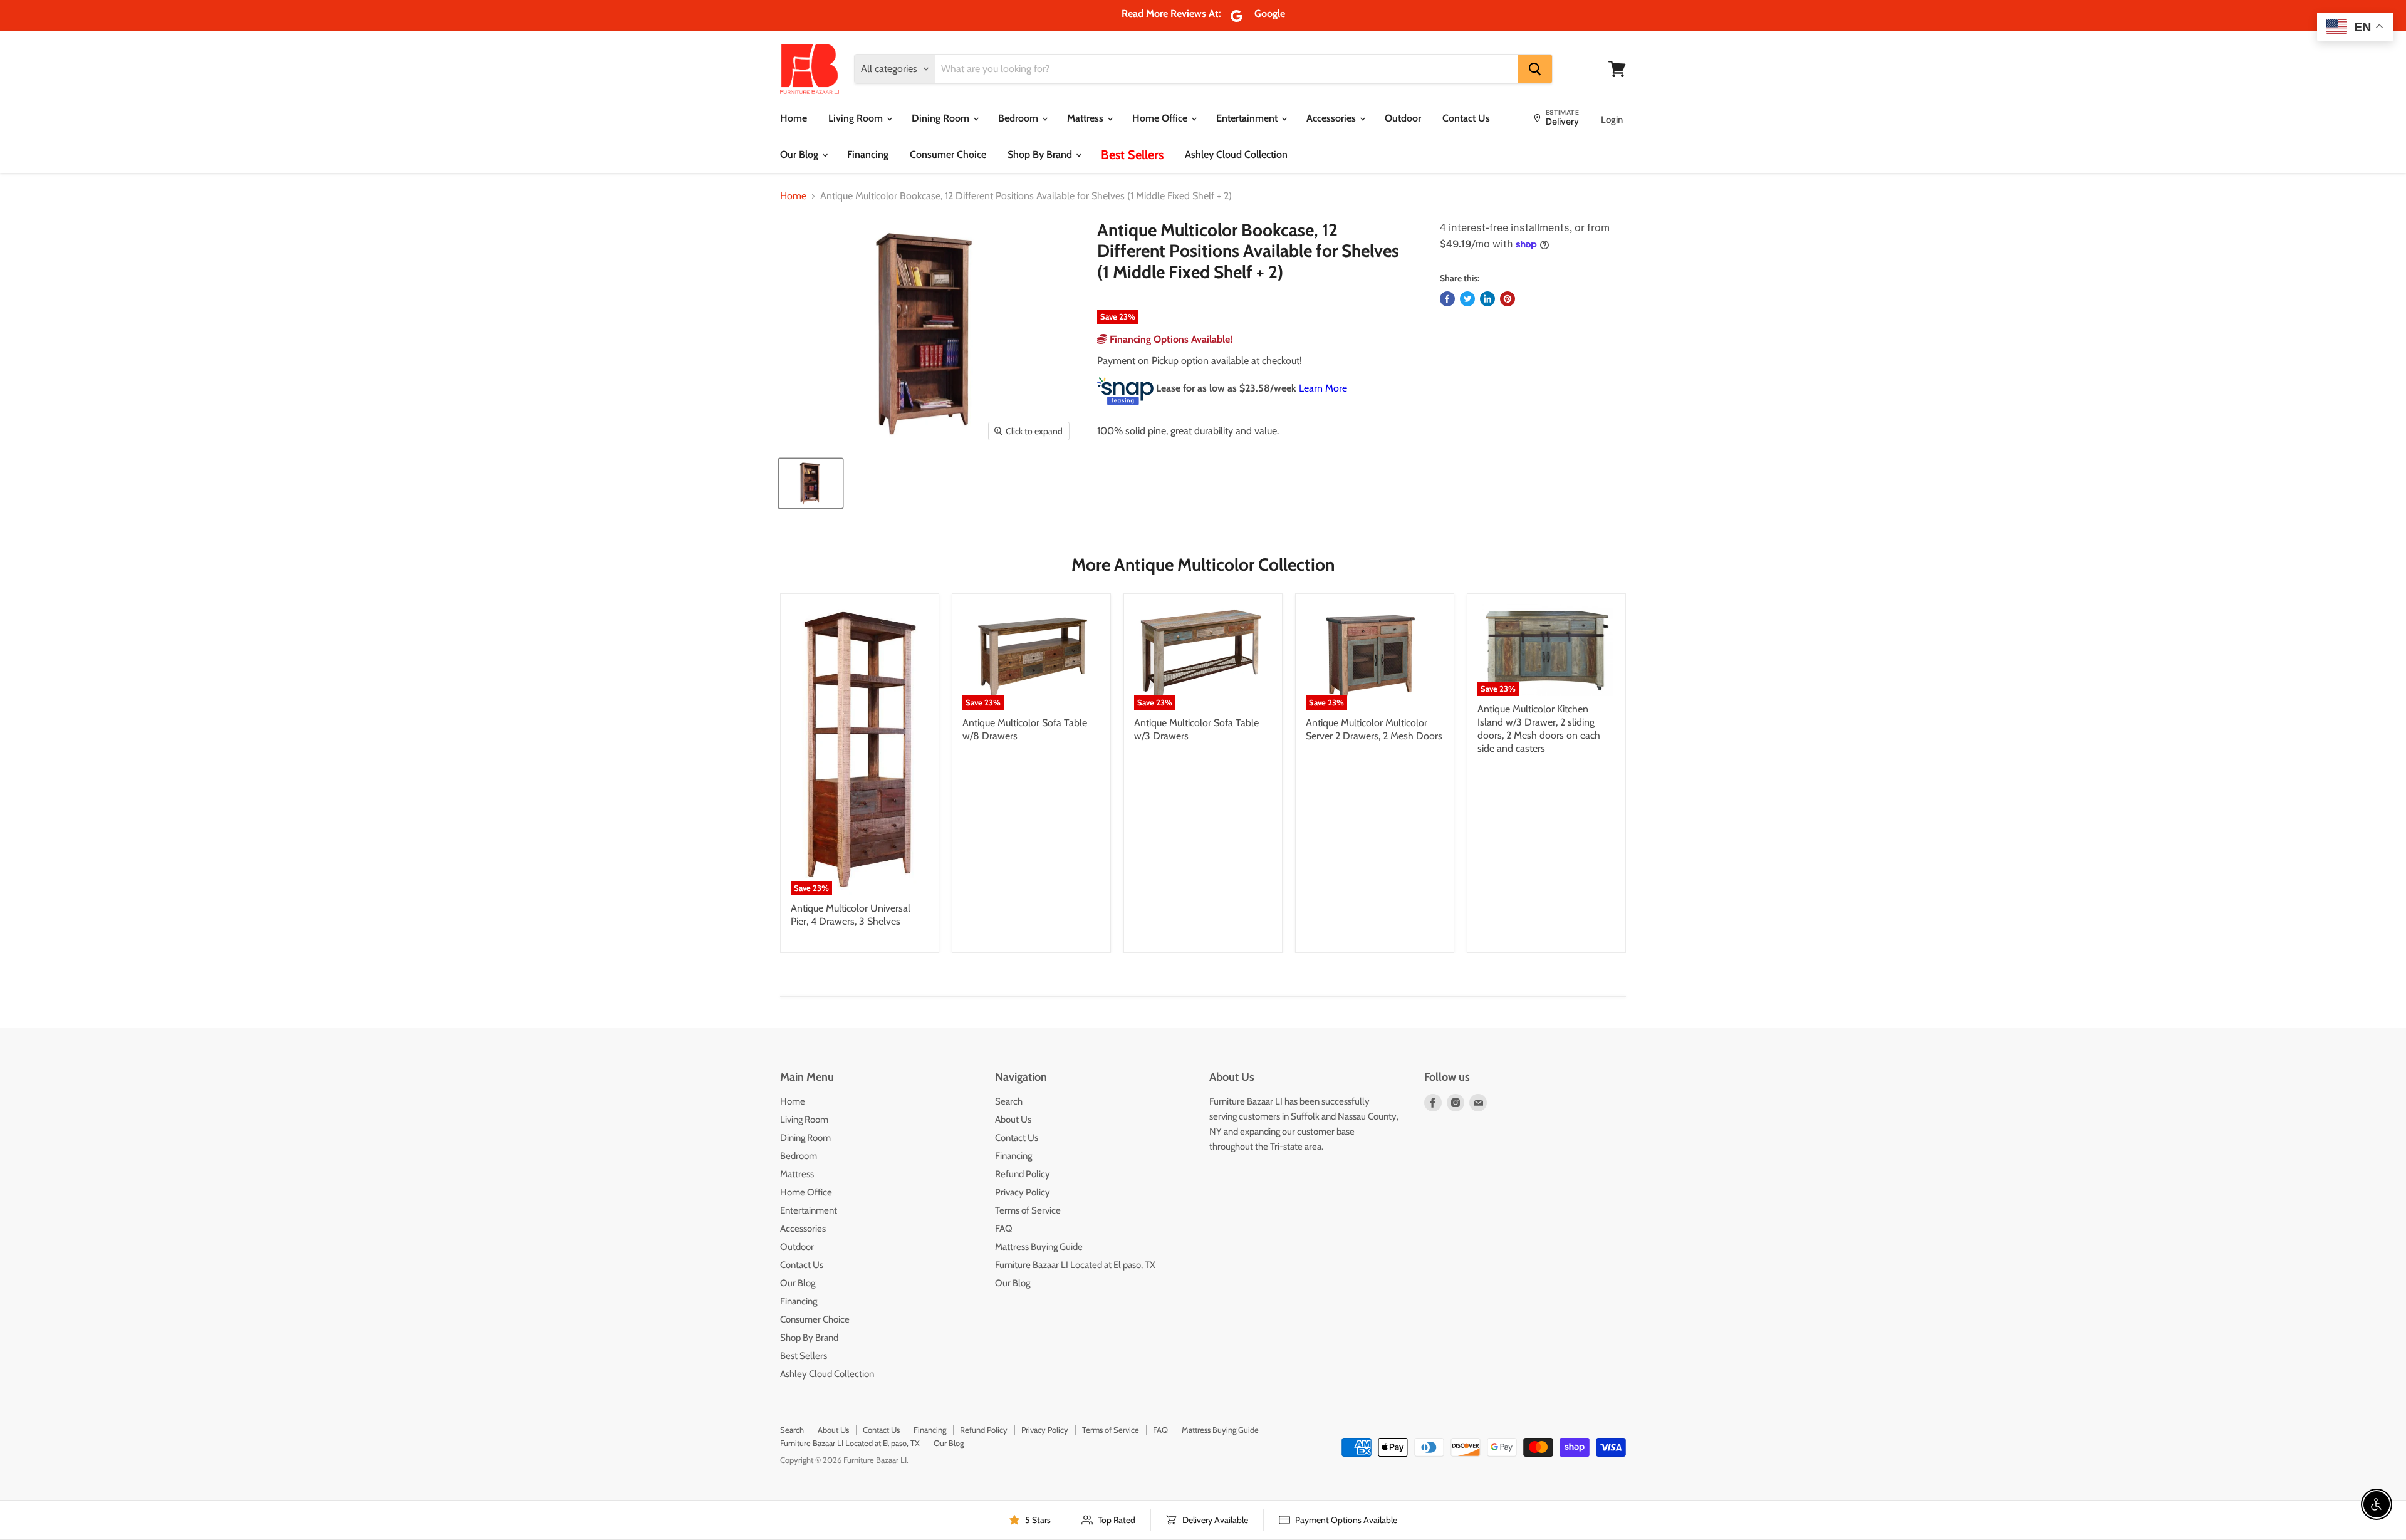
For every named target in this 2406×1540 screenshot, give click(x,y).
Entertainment (1248, 118)
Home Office (1161, 118)
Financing (868, 154)
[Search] (1535, 69)
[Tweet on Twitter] (1467, 299)
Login (1612, 120)
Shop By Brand (1041, 154)
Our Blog (800, 154)
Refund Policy (1023, 1174)
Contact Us (1466, 118)
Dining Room (942, 118)
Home (794, 118)
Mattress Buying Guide (1039, 1247)
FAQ (1004, 1229)
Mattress (1086, 118)
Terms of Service (1028, 1210)
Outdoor (1403, 118)
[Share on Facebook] (1447, 299)
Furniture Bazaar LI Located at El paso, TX (1075, 1265)
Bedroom (1019, 118)
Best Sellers (1132, 155)
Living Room (857, 118)
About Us (1013, 1120)
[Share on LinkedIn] (1487, 299)
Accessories (1332, 118)
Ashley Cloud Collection (1236, 154)
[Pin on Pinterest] (1508, 299)
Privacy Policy (1023, 1192)
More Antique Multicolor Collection (1203, 564)
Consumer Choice (948, 154)
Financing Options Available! (1170, 339)
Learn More (1323, 388)
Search (1009, 1101)
